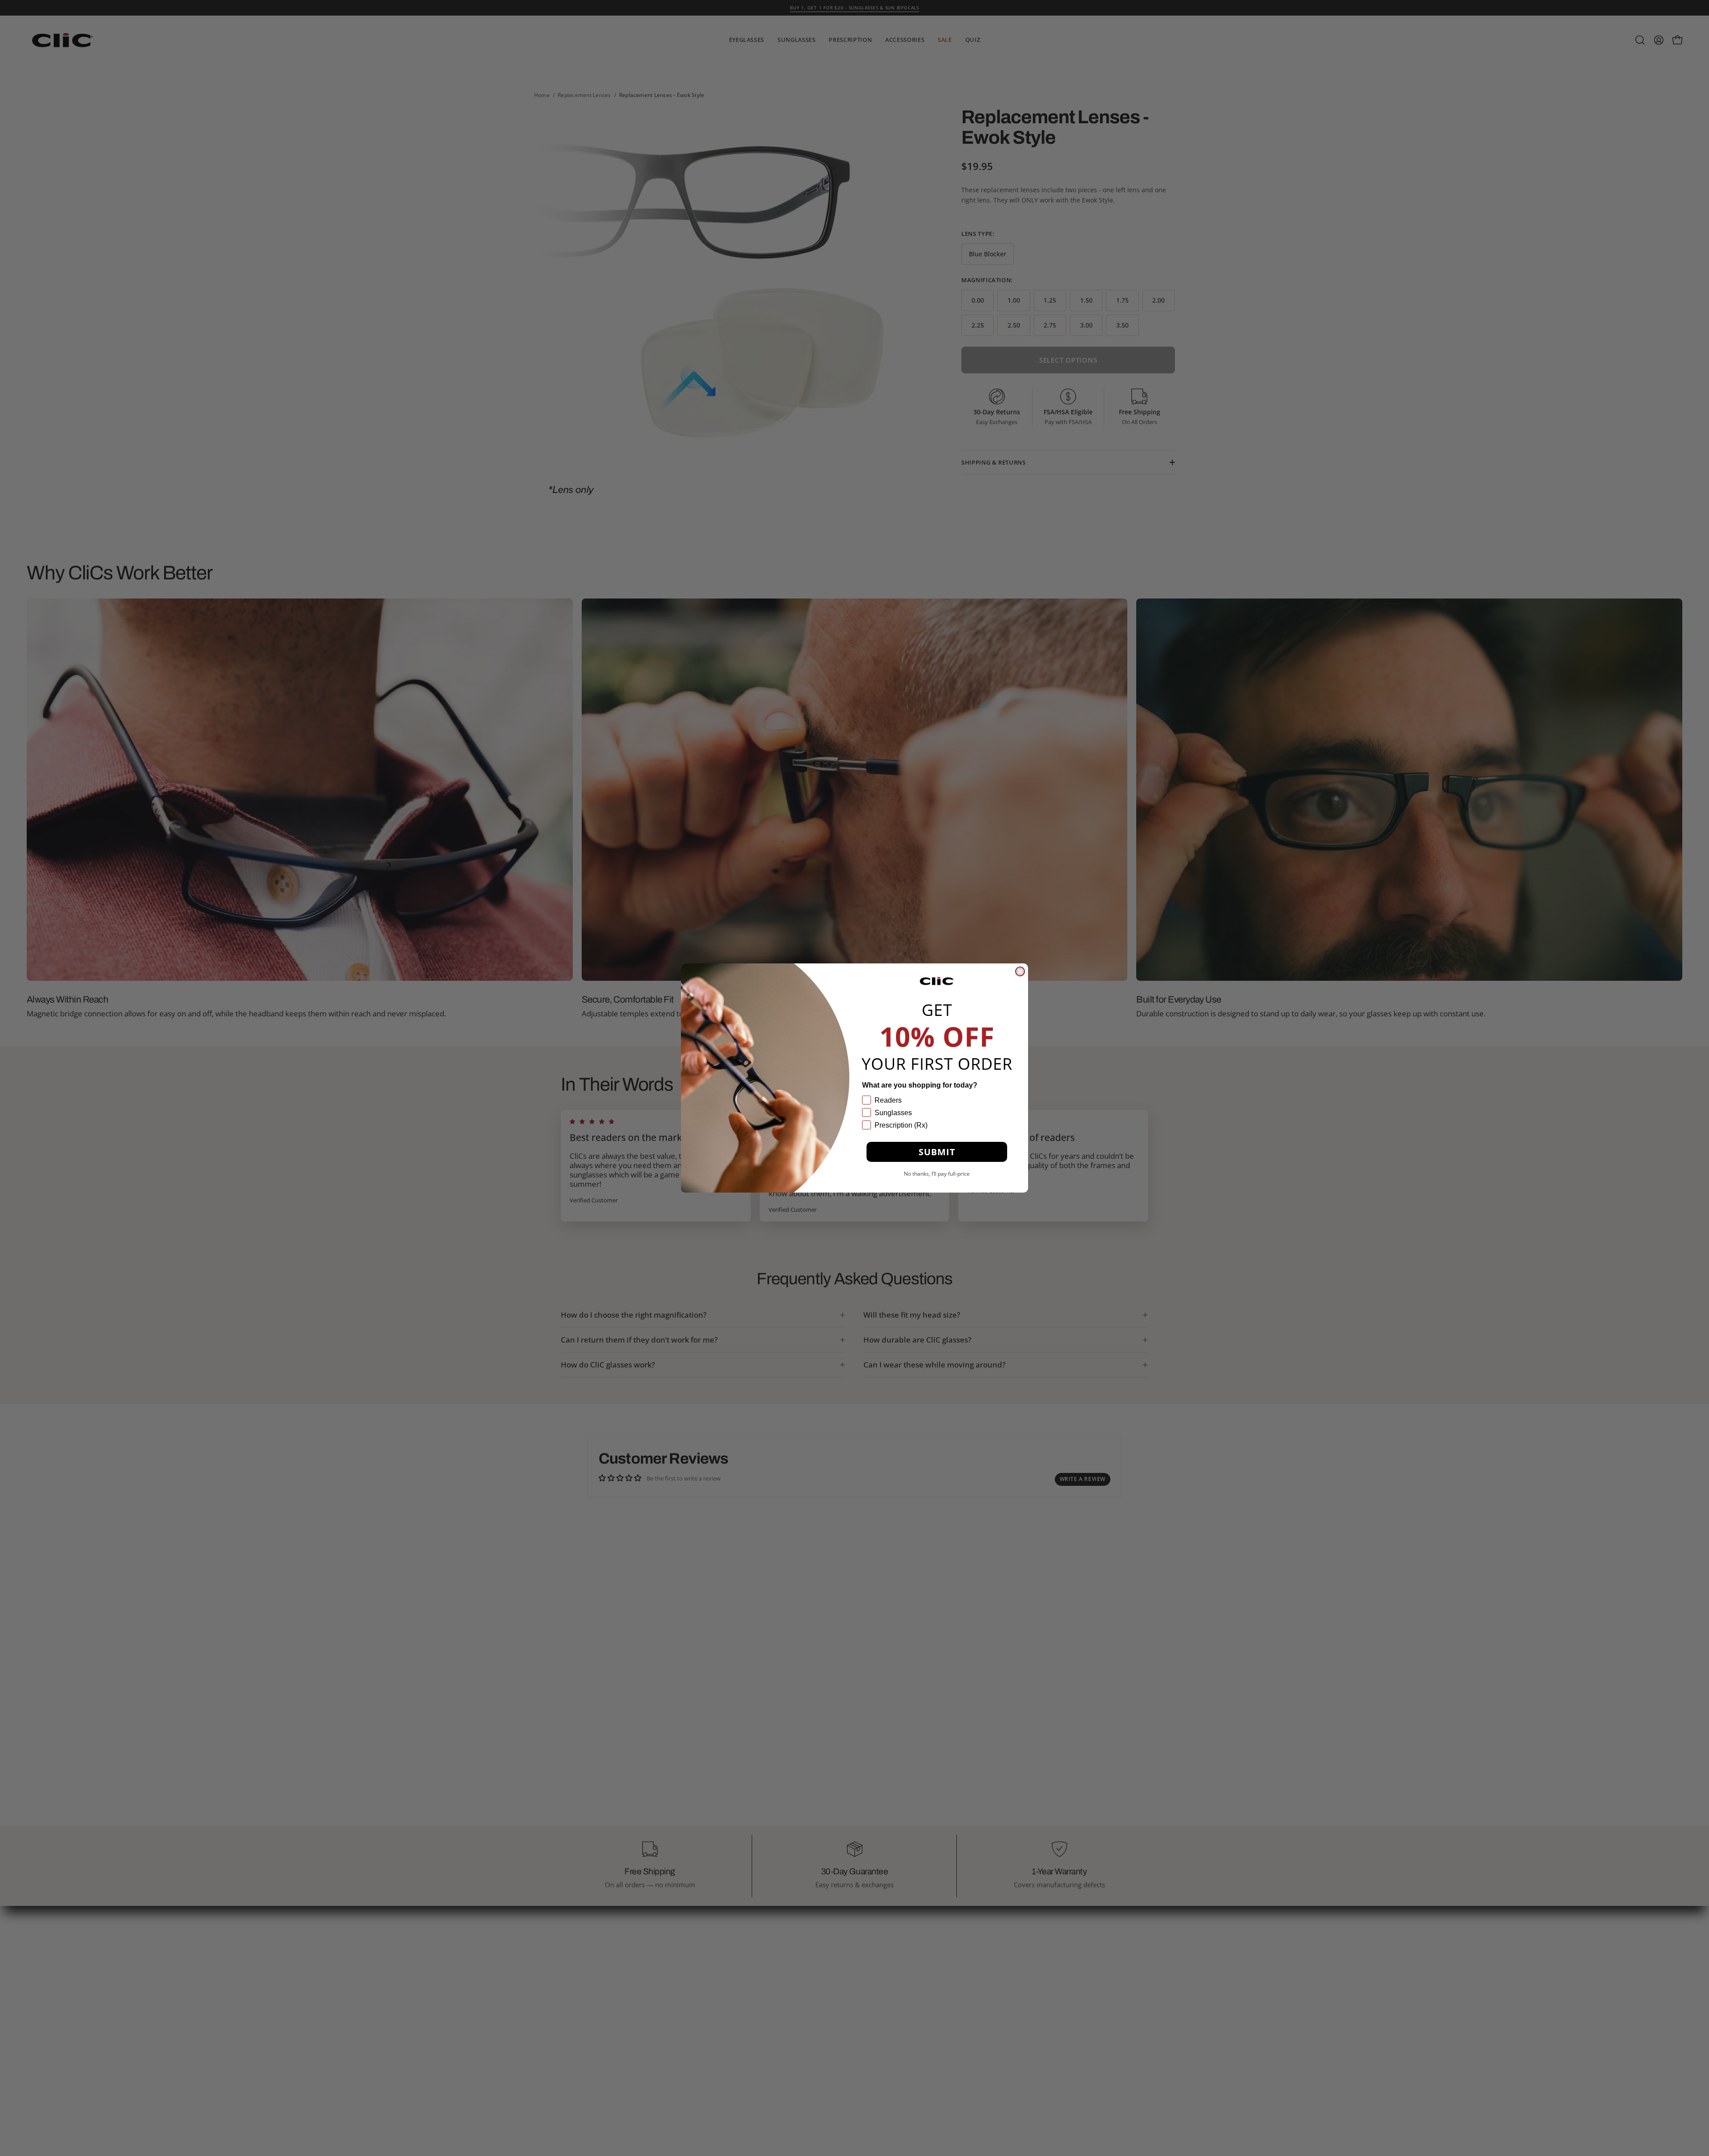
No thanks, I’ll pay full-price (937, 1174)
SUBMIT (937, 1152)
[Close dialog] (1020, 971)
